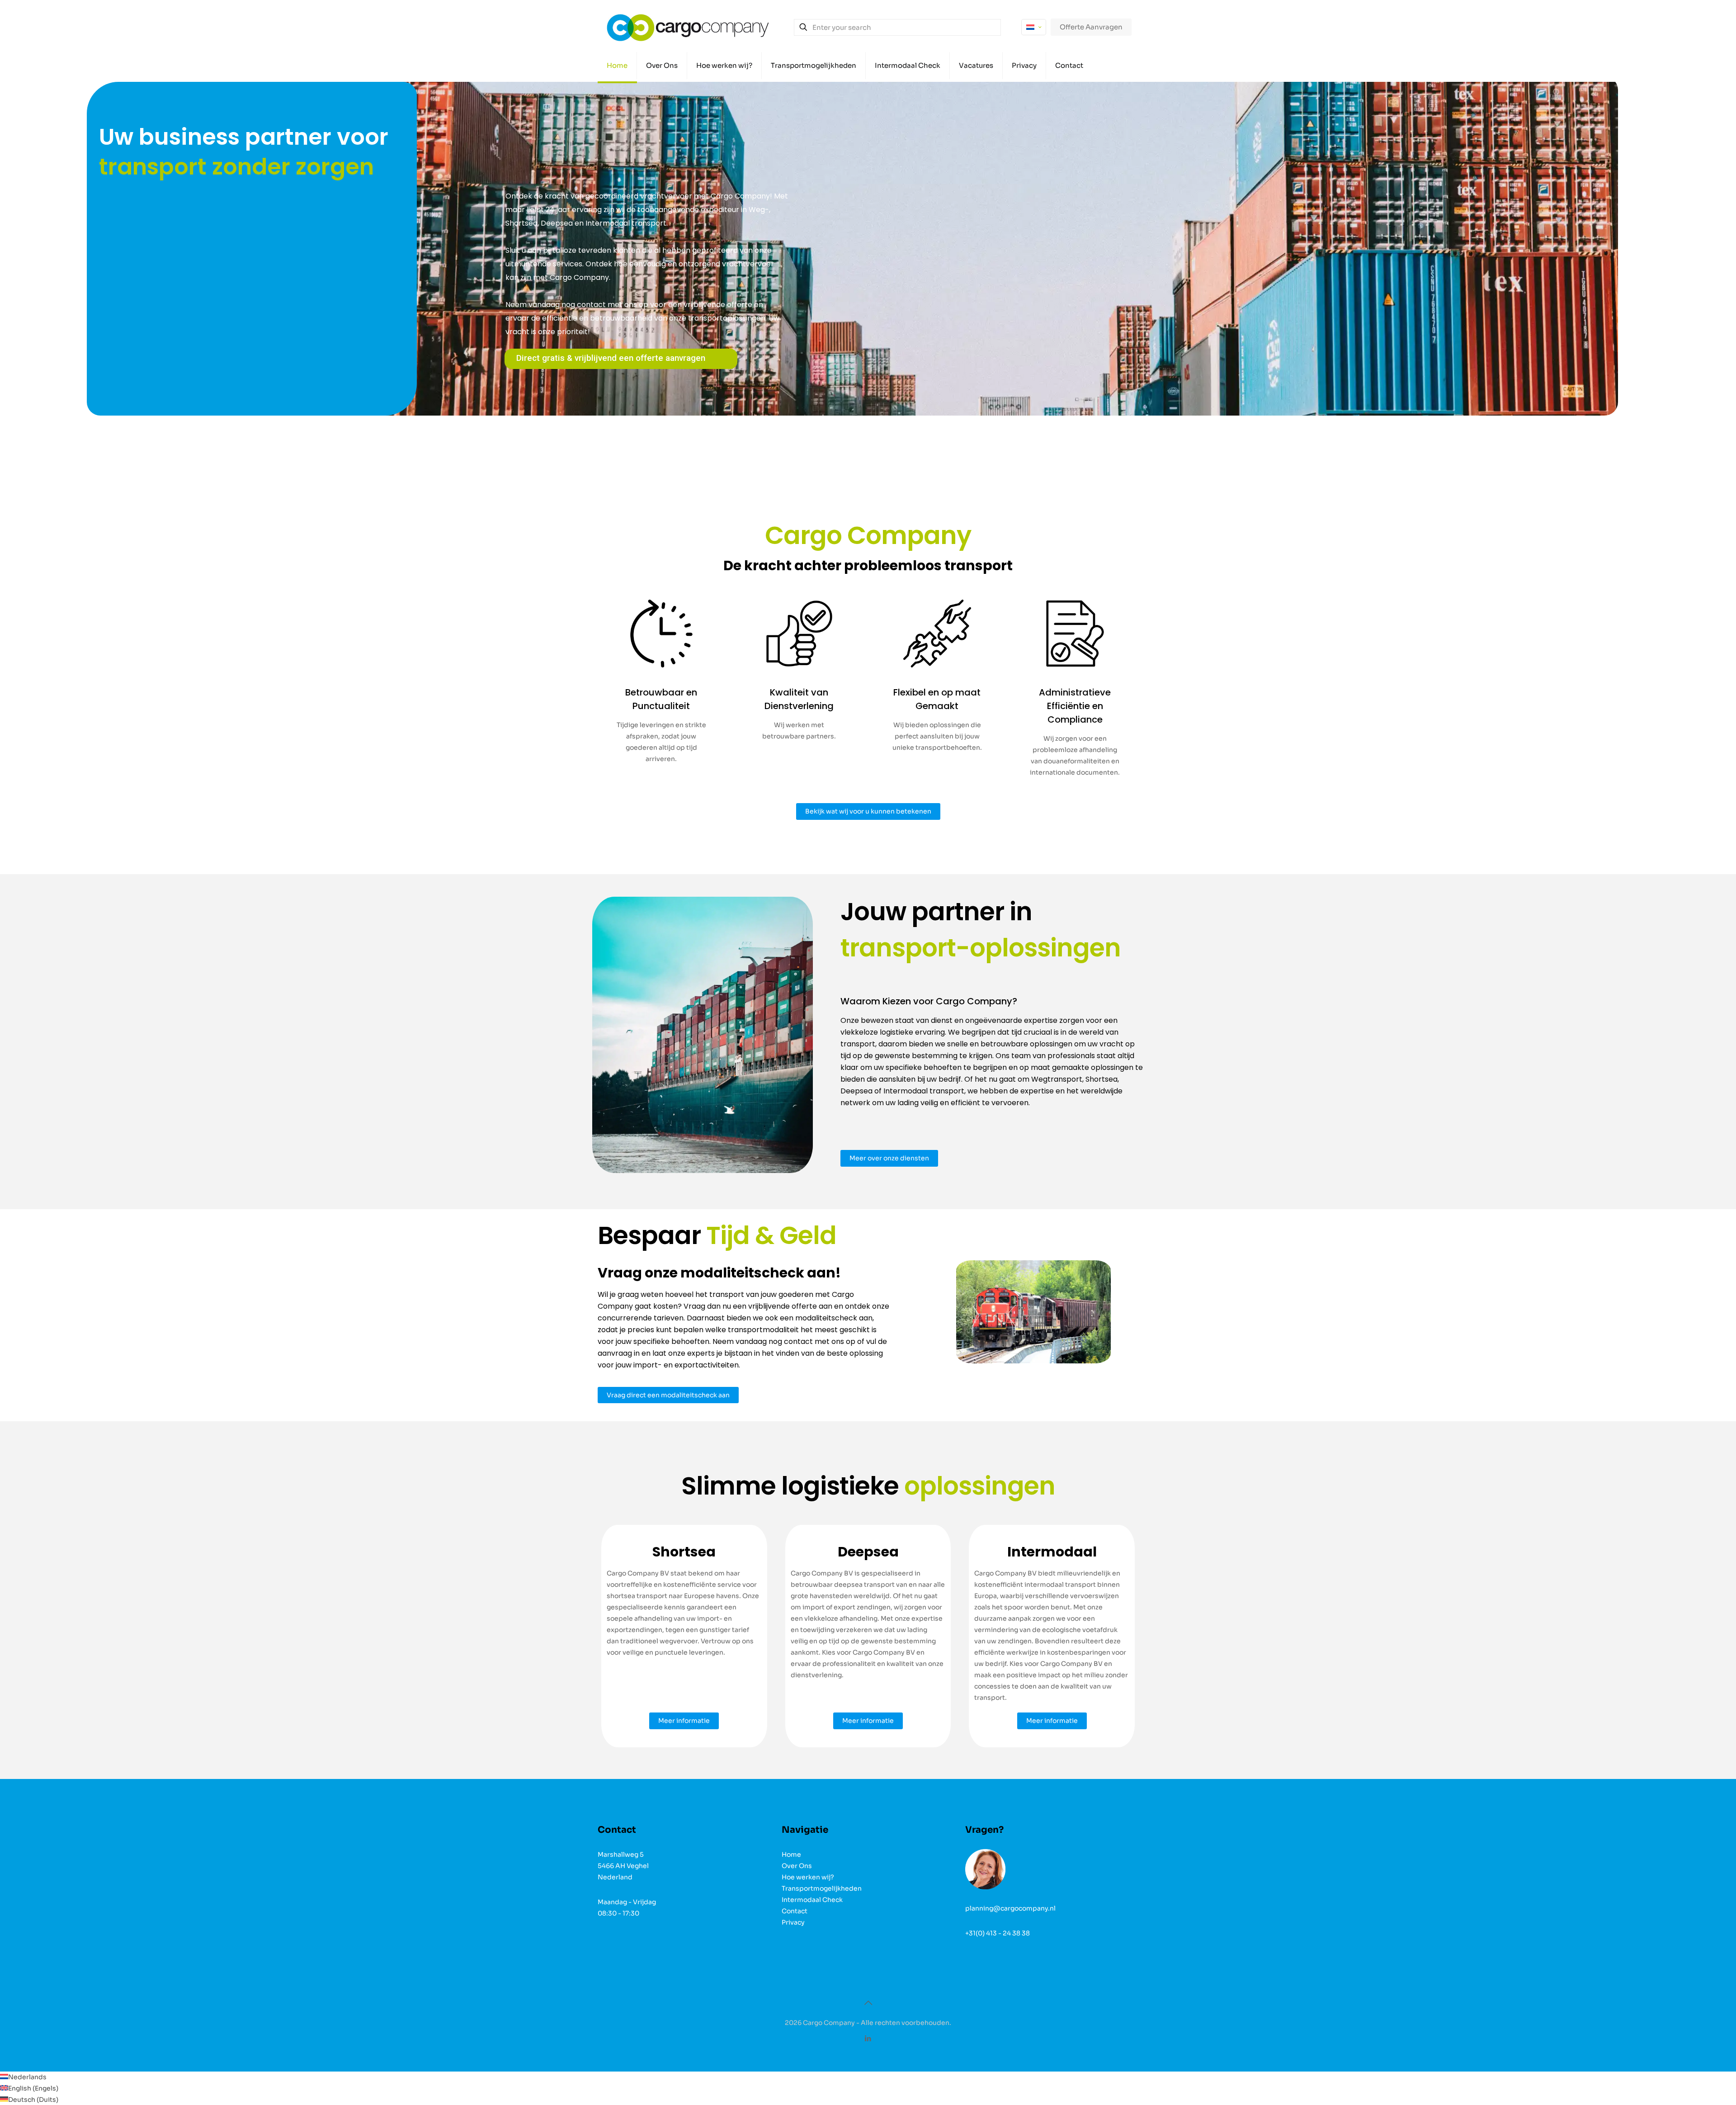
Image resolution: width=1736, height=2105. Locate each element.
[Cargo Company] (688, 27)
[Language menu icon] (1034, 27)
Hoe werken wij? (808, 1877)
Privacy (793, 1922)
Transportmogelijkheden (822, 1888)
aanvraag (615, 1353)
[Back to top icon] (868, 2003)
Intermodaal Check (812, 1900)
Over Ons (797, 1866)
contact (798, 1341)
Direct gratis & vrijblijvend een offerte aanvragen (611, 358)
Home (791, 1854)
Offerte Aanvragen (1091, 27)
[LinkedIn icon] (868, 2038)
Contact (795, 1911)
